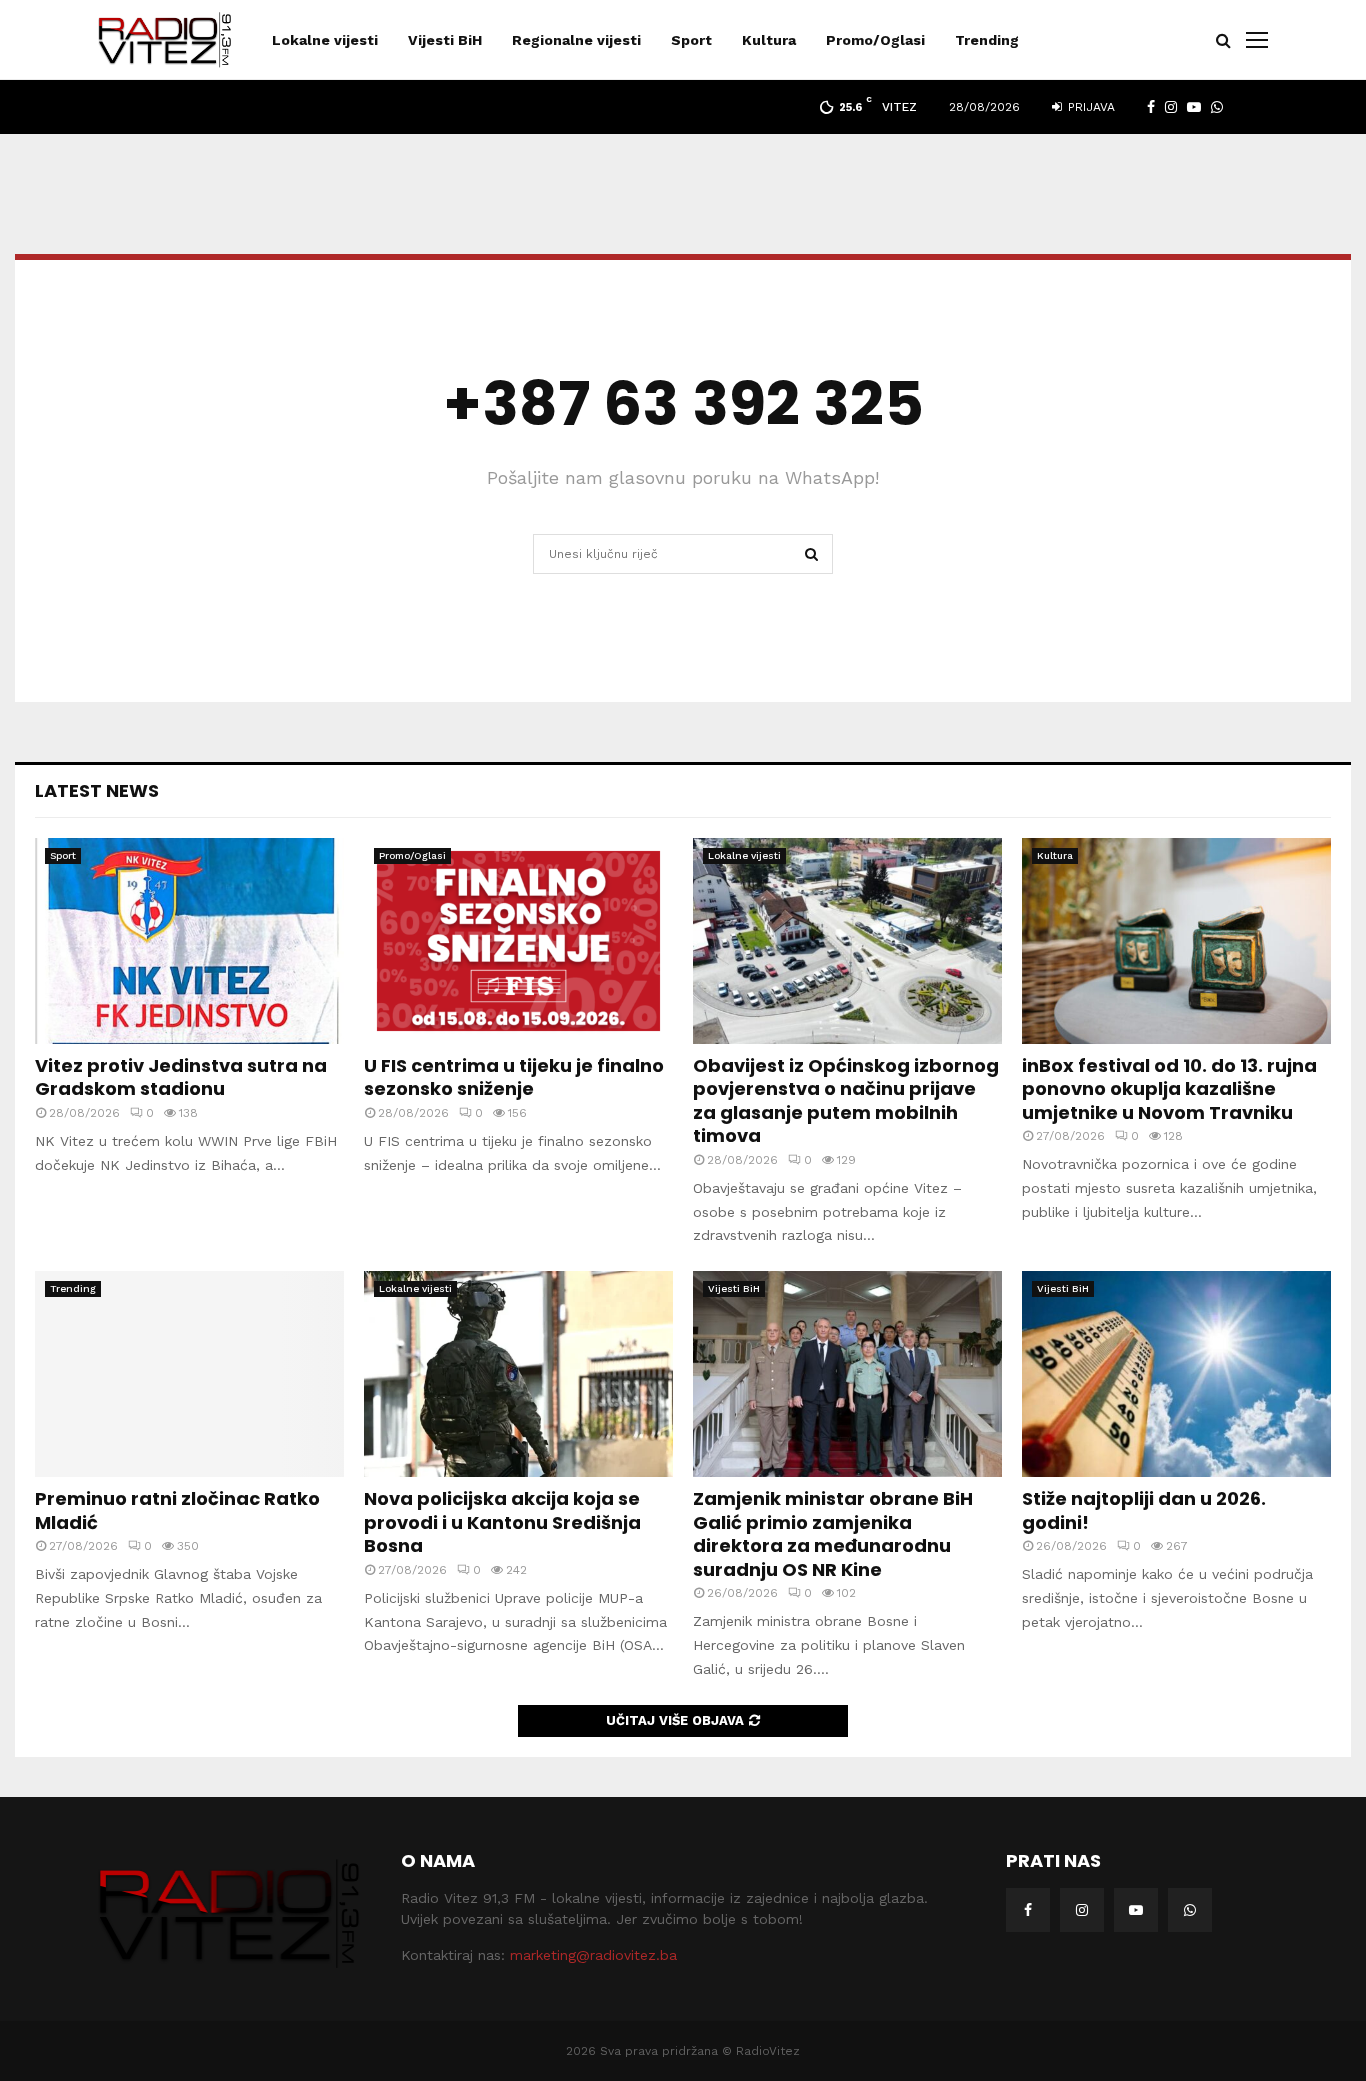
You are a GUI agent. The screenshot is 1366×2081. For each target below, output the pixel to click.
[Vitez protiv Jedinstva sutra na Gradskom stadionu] (189, 941)
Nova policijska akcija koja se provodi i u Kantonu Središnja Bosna (502, 1522)
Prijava (1089, 107)
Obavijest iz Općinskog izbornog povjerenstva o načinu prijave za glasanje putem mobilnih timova (846, 1100)
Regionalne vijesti (576, 40)
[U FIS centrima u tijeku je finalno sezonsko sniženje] (518, 941)
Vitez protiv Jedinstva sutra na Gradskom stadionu (181, 1077)
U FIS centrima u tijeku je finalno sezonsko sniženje (514, 1077)
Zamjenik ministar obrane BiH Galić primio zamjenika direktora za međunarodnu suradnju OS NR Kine (833, 1533)
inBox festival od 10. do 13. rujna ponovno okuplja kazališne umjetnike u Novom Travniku (1169, 1089)
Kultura (769, 40)
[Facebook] (1028, 1910)
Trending (987, 40)
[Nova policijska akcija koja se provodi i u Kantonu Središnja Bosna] (518, 1374)
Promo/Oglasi (875, 40)
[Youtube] (1136, 1910)
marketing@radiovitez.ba (593, 1955)
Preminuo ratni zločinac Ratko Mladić (177, 1510)
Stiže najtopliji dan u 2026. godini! (1144, 1510)
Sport (691, 40)
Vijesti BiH (445, 40)
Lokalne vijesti (325, 40)
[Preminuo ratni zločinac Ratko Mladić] (189, 1374)
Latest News (97, 790)
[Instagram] (1082, 1910)
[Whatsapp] (1190, 1910)
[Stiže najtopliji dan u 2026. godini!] (1176, 1374)
